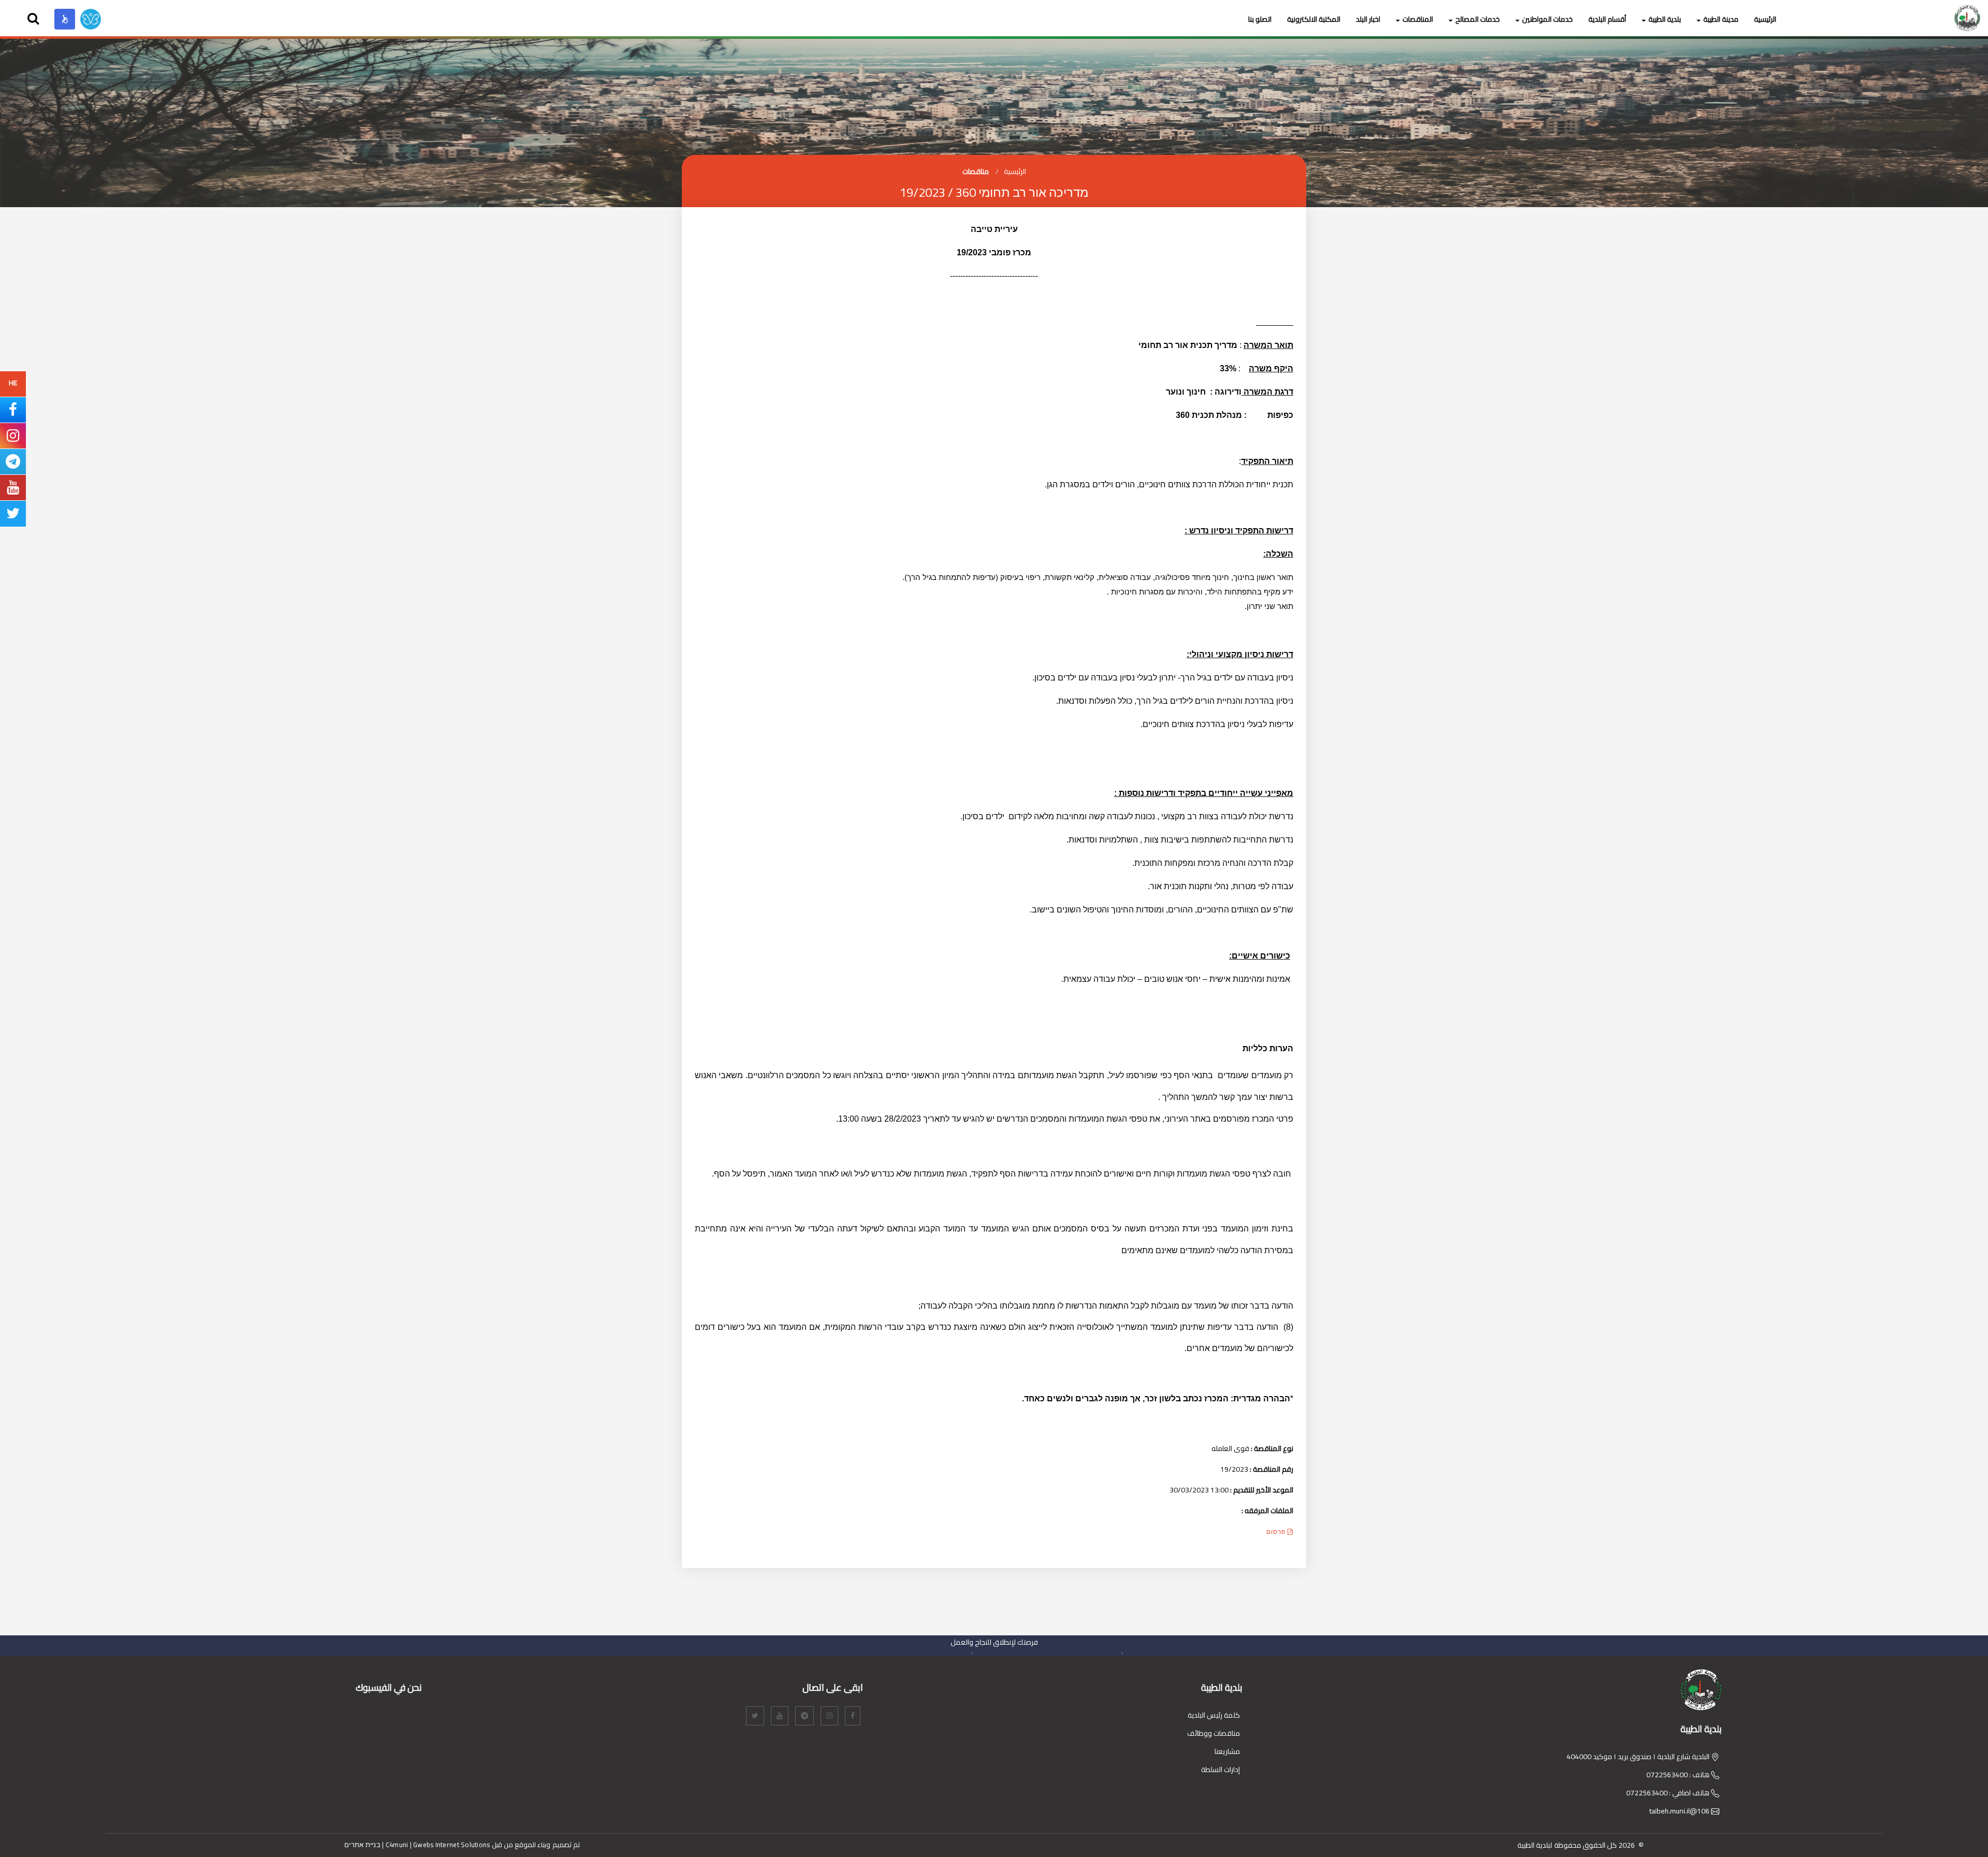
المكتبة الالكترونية (1314, 19)
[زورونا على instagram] (13, 438)
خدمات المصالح (1478, 19)
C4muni (397, 1845)
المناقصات (1418, 19)
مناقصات (976, 171)
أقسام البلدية (1607, 19)
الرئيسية (1765, 19)
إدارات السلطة (1220, 1769)
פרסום (1277, 1532)
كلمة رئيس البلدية (1214, 1715)
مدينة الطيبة (1721, 19)
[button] (65, 19)
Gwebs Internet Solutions (451, 1845)
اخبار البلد (1368, 19)
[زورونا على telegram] (13, 464)
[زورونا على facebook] (13, 412)
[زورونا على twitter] (13, 516)
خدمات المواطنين (1547, 19)
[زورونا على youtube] (13, 490)
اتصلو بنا (1260, 19)
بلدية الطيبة (1665, 19)
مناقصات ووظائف (1214, 1733)
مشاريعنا (1227, 1751)
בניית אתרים (362, 1845)
